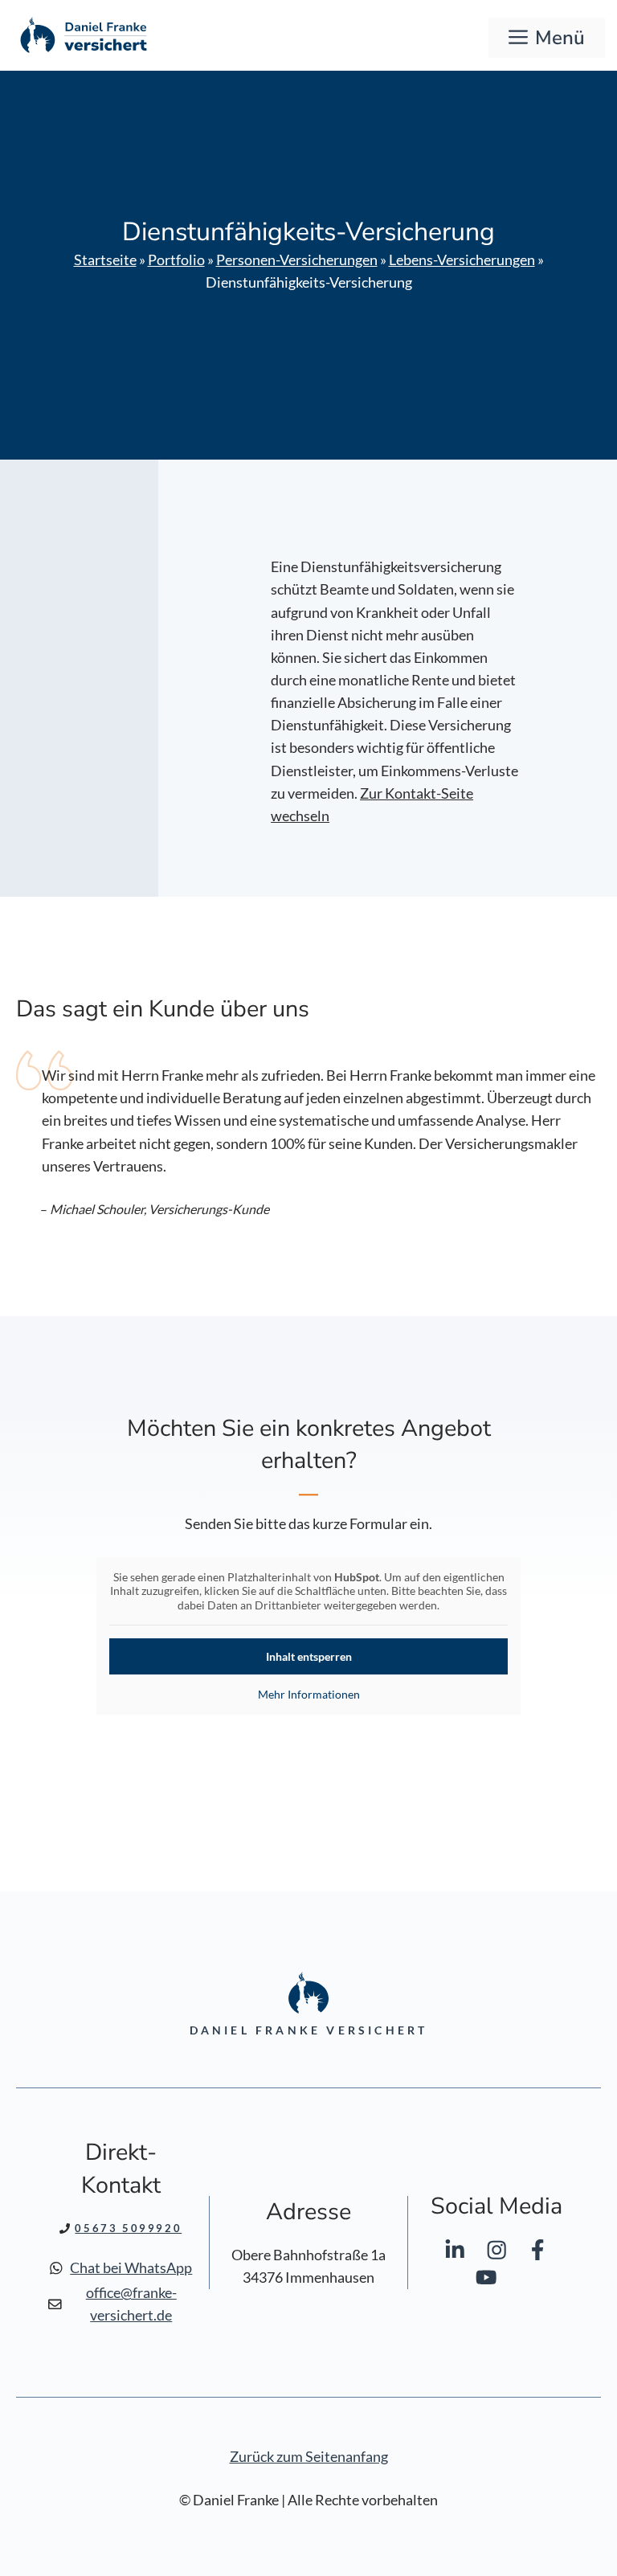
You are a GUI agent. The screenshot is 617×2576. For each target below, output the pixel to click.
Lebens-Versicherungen (462, 260)
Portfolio (176, 260)
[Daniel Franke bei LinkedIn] (455, 2253)
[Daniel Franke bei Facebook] (538, 2253)
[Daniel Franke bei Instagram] (497, 2253)
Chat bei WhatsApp (131, 2268)
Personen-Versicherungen (297, 260)
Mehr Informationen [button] (309, 1694)
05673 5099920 (128, 2228)
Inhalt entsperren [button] (309, 1656)
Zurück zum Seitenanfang (309, 2457)
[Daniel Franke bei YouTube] (486, 2281)
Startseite (105, 260)
